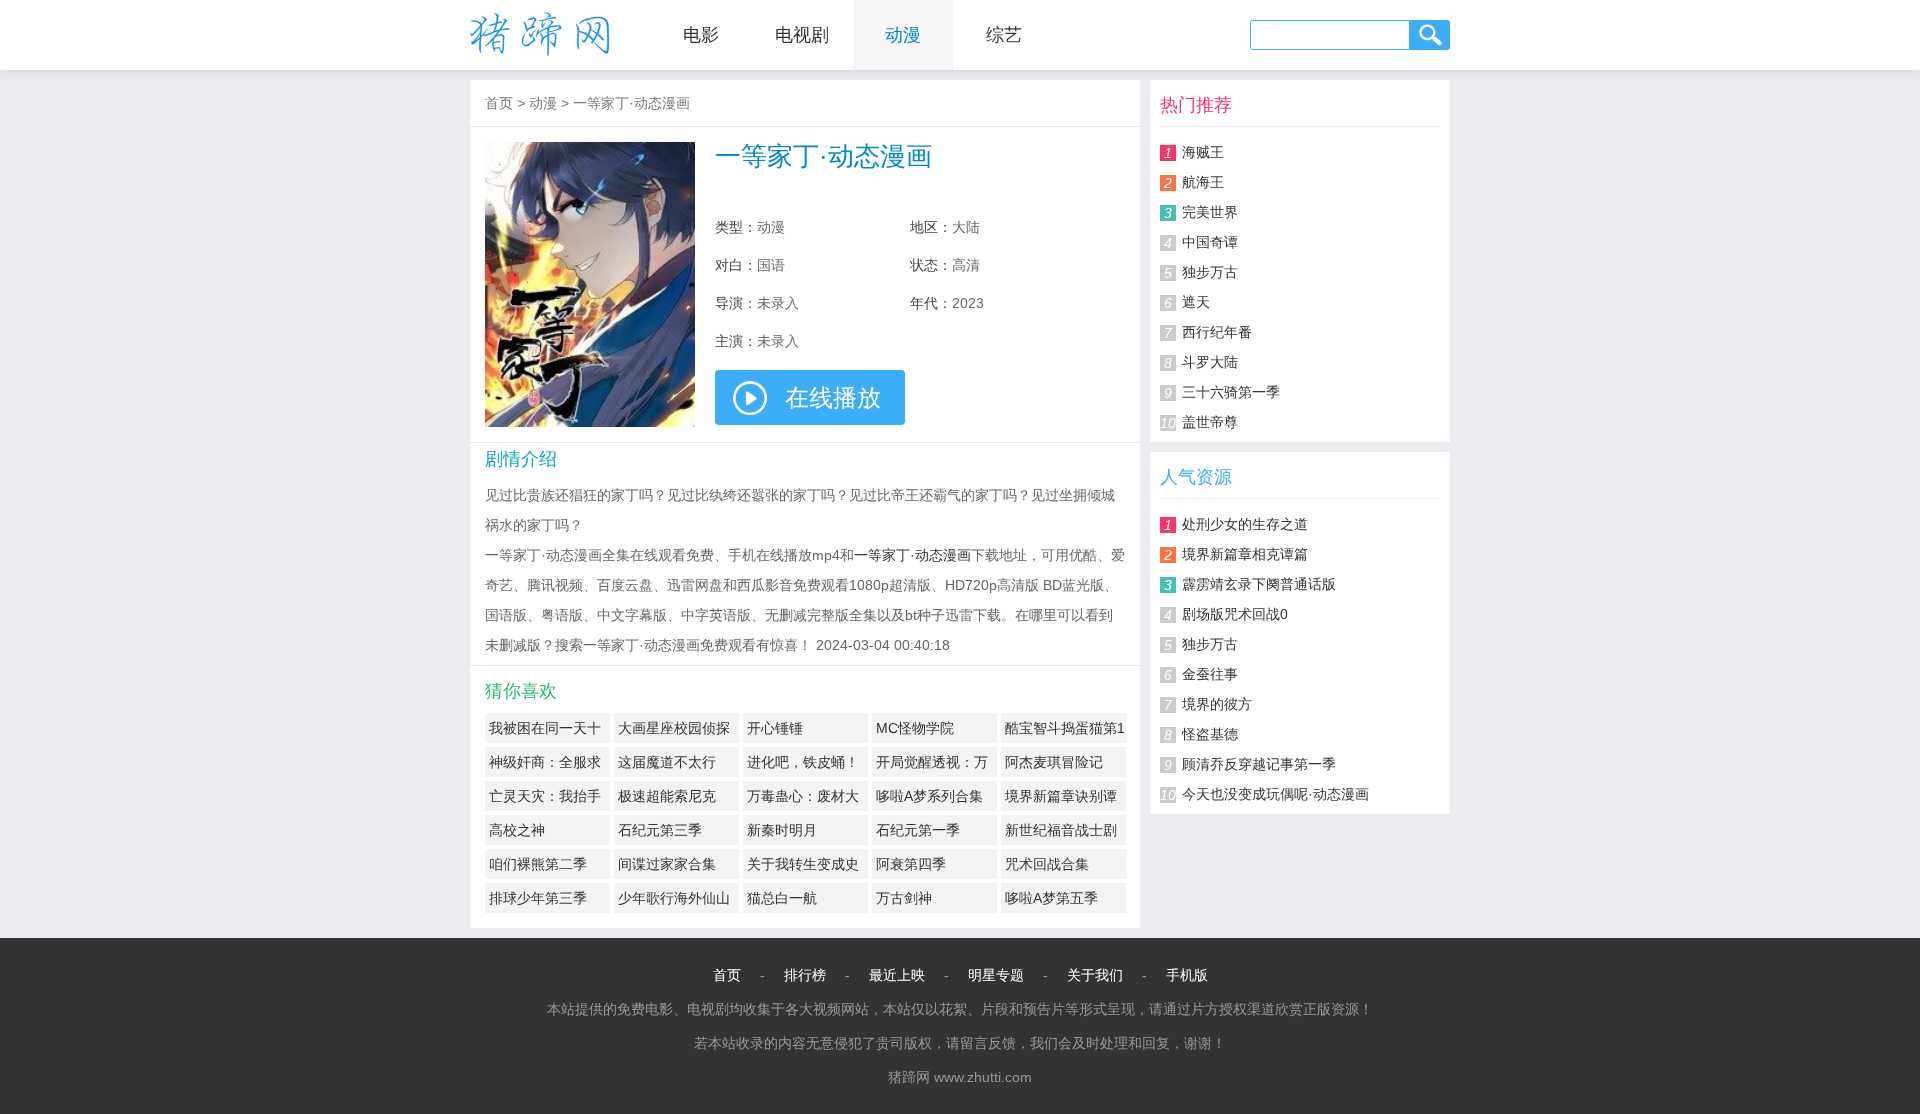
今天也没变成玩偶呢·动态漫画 (1275, 794)
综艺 (1004, 35)
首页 (499, 103)
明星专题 (996, 975)
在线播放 (833, 397)
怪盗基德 (1210, 734)
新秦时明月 (782, 830)
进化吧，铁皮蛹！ (803, 762)
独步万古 (1210, 272)
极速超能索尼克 (667, 796)
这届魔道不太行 (667, 762)
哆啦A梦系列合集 (929, 796)
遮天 (1196, 302)
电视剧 (802, 35)
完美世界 (1210, 212)
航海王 (1203, 182)
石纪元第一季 (918, 830)
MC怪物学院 (915, 728)
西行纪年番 (1217, 332)
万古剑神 (904, 898)
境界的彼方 (1217, 704)
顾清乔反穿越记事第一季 (1259, 764)
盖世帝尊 (1210, 422)
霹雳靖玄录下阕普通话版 (1259, 584)
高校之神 (517, 830)
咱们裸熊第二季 (538, 864)
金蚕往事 (1210, 674)
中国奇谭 (1210, 242)
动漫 (903, 35)
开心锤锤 (775, 728)
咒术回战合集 (1047, 864)
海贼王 (1203, 152)
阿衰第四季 (911, 864)
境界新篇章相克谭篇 (1245, 554)
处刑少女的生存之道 (1245, 524)
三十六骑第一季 (1231, 392)
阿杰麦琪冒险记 (1054, 762)
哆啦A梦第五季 (1051, 898)
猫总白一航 (782, 898)
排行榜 (805, 975)
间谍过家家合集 (667, 864)
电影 (701, 35)
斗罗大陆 (1210, 362)
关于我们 (1095, 975)
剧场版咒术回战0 (1235, 614)
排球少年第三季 (538, 898)
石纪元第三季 (660, 830)
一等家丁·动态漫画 (631, 103)
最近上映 (897, 975)
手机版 (1187, 975)
